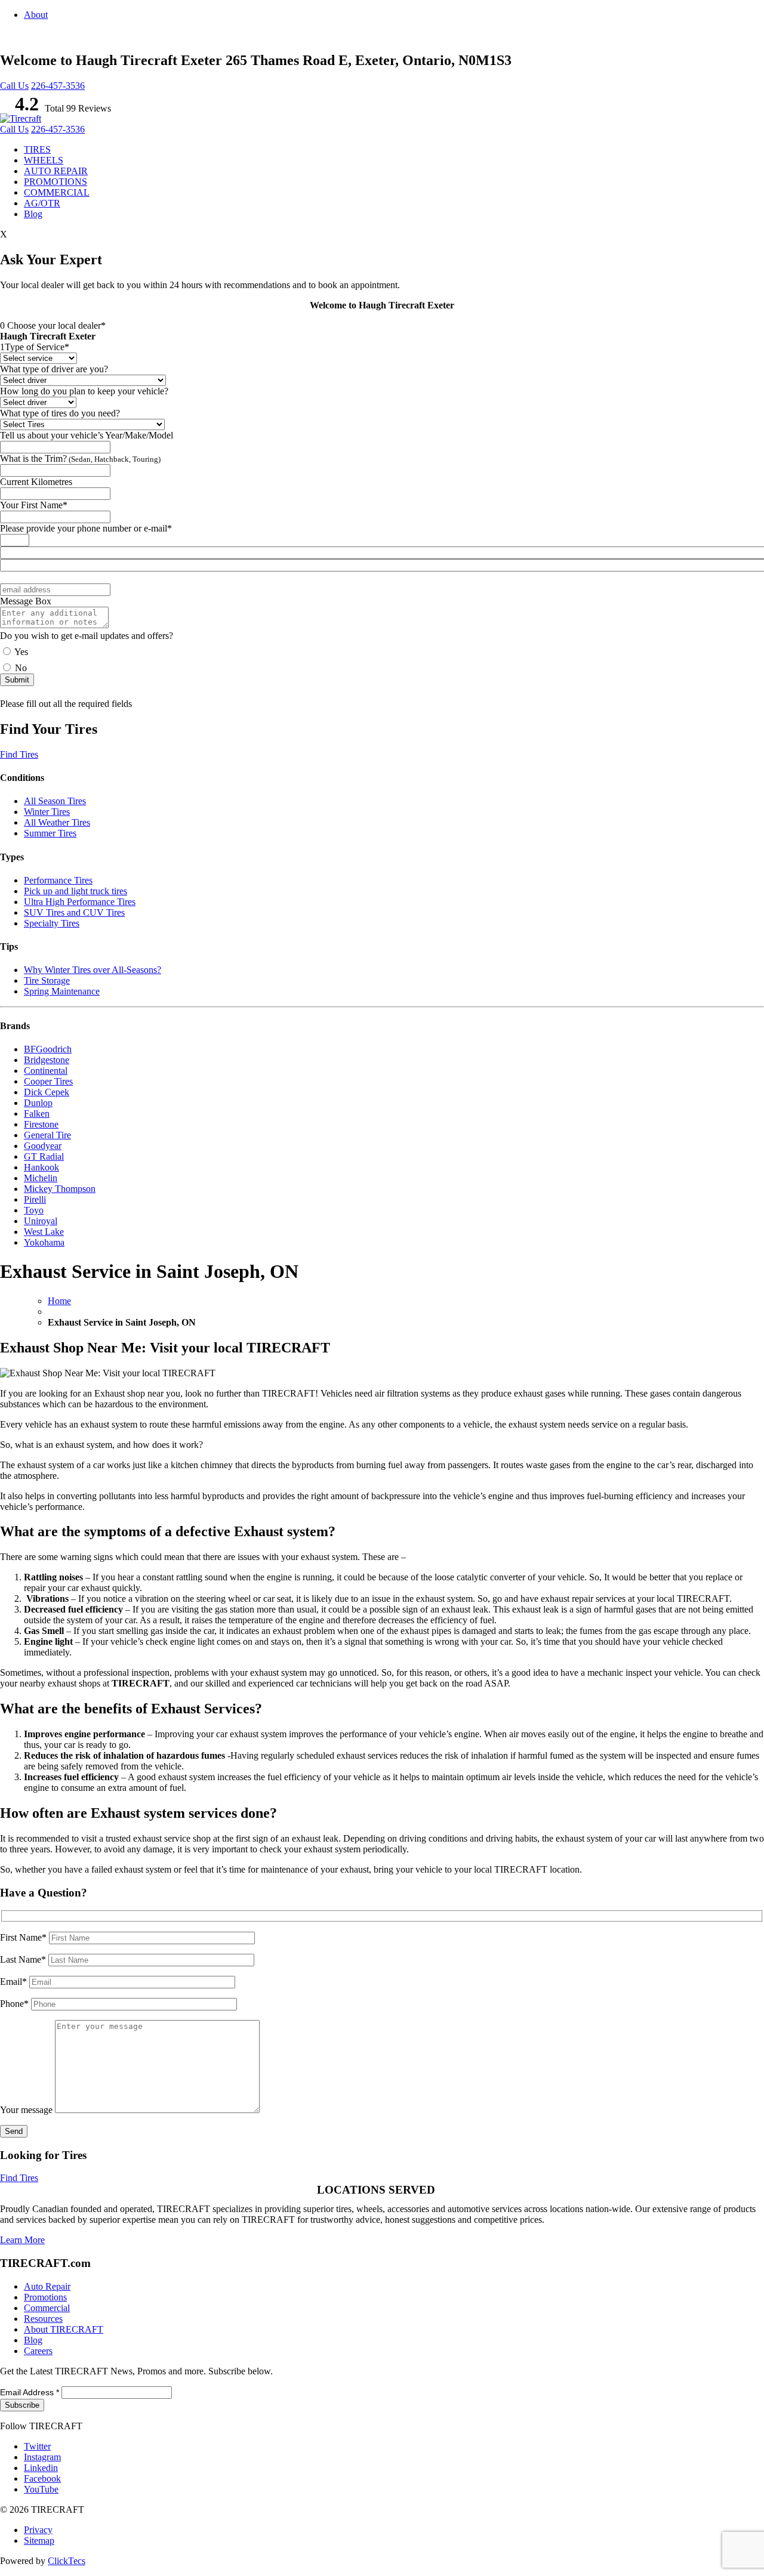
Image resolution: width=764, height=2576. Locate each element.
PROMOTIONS (56, 182)
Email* (15, 1982)
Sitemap (39, 2541)
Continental (46, 1071)
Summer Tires (50, 833)
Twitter (37, 2446)
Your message (27, 2110)
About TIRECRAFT (64, 2329)
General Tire (47, 1135)
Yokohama (44, 1242)
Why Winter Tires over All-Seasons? (93, 970)
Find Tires (19, 754)
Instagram (42, 2457)
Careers (38, 2351)
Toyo (34, 1210)
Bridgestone (47, 1060)
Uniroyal (41, 1221)
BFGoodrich (48, 1049)
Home (59, 1301)
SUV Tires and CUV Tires (74, 912)
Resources (43, 2319)
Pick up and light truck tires (76, 891)
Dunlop (38, 1103)
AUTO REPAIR (56, 171)
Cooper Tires (48, 1081)
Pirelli (35, 1199)
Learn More (22, 2240)
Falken (37, 1114)
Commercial (47, 2308)
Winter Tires (47, 812)
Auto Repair (47, 2286)
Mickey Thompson (60, 1189)
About (36, 15)
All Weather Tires (57, 822)
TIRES (37, 149)
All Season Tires (55, 801)
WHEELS (44, 160)
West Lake (44, 1232)
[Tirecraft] (21, 118)
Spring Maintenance (62, 991)
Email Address (30, 2392)
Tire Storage (47, 980)
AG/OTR (42, 203)
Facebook (42, 2478)
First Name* (24, 1937)
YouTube (41, 2489)
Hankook (41, 1167)
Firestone (41, 1124)
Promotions (45, 2297)
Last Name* (24, 1959)
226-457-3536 (58, 86)
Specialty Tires (52, 923)
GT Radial (44, 1156)
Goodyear (43, 1146)
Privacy (38, 2530)
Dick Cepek (47, 1092)
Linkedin (41, 2468)
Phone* (16, 2004)
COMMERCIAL (57, 192)
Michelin (41, 1178)
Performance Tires (58, 880)
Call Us (14, 86)
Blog (33, 214)
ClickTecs (67, 2561)
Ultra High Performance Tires (80, 902)
